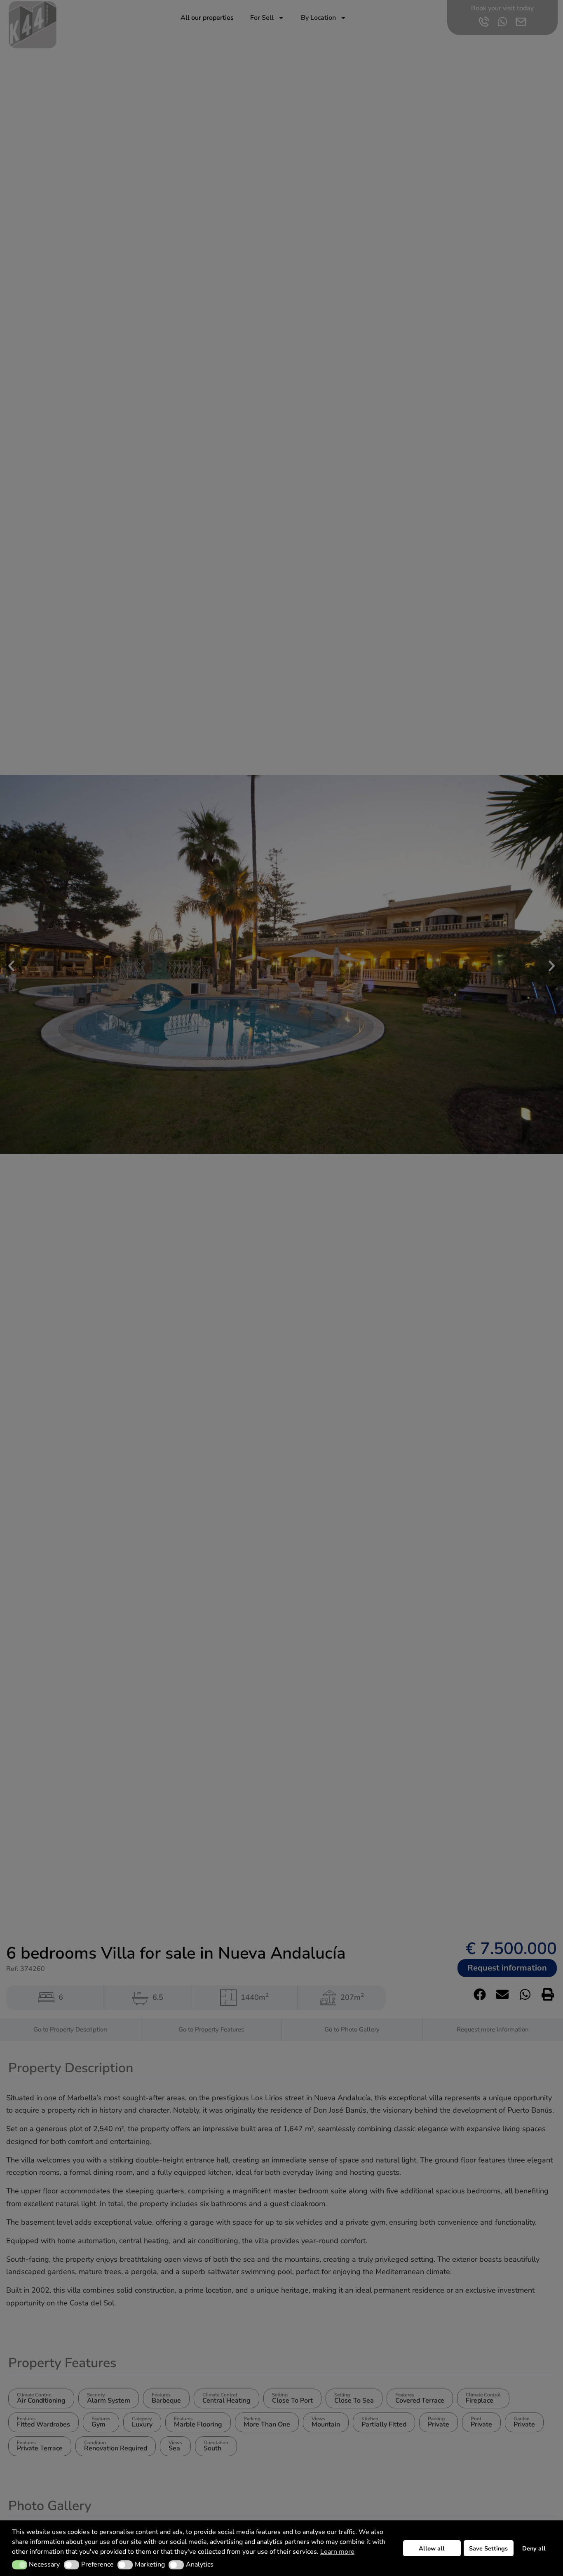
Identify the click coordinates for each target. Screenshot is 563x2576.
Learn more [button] (337, 2552)
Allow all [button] (432, 2548)
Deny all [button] (534, 2548)
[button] (20, 2565)
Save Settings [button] (488, 2548)
